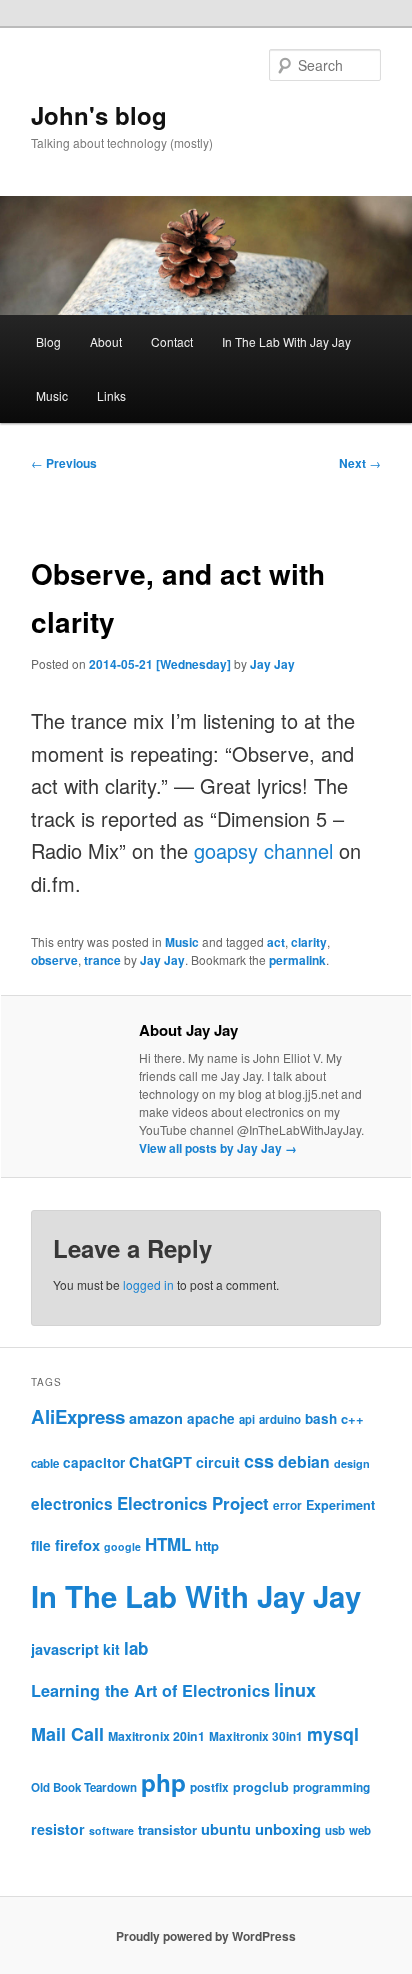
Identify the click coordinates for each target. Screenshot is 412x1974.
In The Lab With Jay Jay (286, 341)
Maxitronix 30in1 (256, 1736)
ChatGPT (160, 1462)
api (247, 1419)
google (122, 1546)
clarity (309, 942)
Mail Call (67, 1734)
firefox (77, 1545)
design (352, 1463)
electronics (72, 1504)
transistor (167, 1829)
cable (45, 1463)
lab (136, 1648)
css (259, 1461)
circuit (218, 1462)
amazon (156, 1418)
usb (335, 1830)
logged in (148, 1284)
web (360, 1830)
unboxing (288, 1829)
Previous (64, 463)
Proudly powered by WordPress (206, 1936)
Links (111, 395)
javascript (65, 1649)
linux (295, 1690)
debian (304, 1461)
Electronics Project (193, 1503)
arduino (280, 1419)
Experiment (340, 1505)
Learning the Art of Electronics (150, 1690)
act (276, 942)
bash (321, 1418)
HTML (168, 1544)
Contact (172, 341)
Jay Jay (272, 664)
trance (102, 960)
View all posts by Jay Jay (218, 1148)
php (163, 1782)
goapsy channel (263, 850)
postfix (209, 1787)
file (41, 1545)
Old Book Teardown (84, 1787)
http (207, 1545)
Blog (48, 341)
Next (360, 463)
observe (54, 960)
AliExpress (78, 1416)
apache (211, 1418)
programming (331, 1787)
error (287, 1505)
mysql (333, 1733)
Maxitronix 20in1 (156, 1736)
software (111, 1830)
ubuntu (226, 1829)
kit (111, 1649)
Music (52, 395)
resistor (58, 1829)
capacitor (94, 1462)
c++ (352, 1418)
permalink (297, 960)
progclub (261, 1787)
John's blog (99, 115)
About (106, 341)
